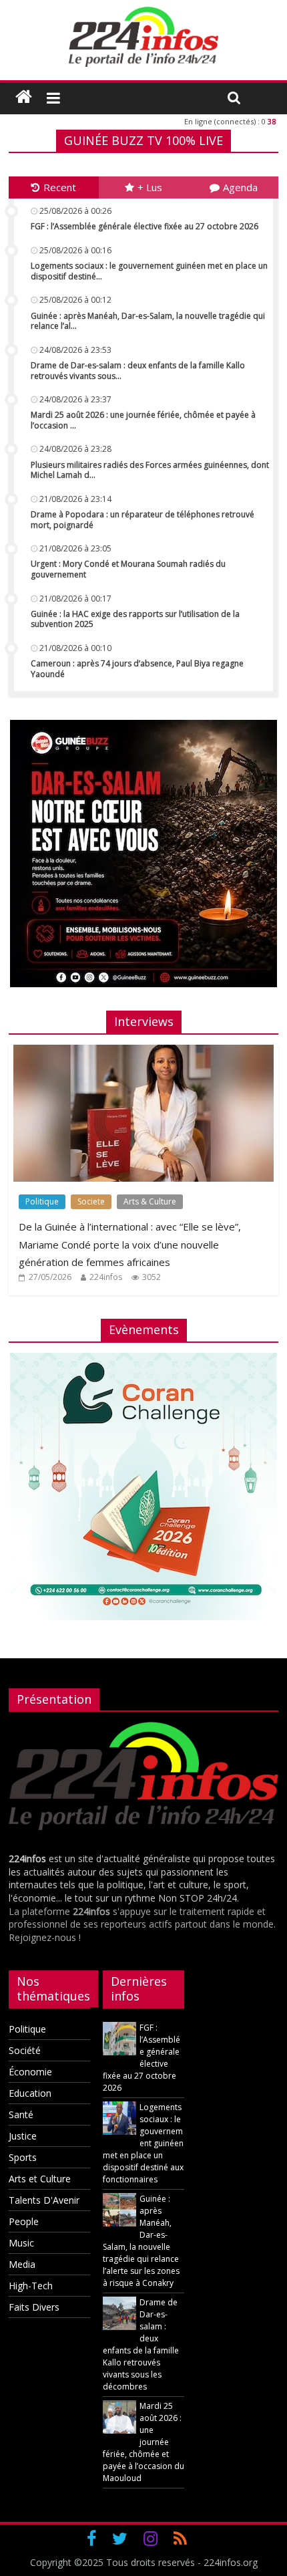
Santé (21, 2114)
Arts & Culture (150, 1201)
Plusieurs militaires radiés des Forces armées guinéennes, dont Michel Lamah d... (150, 470)
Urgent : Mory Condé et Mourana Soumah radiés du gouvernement (128, 569)
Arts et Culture (40, 2179)
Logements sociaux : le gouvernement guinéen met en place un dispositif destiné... (149, 271)
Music (21, 2243)
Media (22, 2264)
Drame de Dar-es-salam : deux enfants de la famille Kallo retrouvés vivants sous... (138, 371)
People (24, 2221)
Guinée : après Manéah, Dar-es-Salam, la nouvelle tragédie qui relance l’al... (148, 321)
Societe (91, 1201)
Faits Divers (34, 2307)
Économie (30, 2072)
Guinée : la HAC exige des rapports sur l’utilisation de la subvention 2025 (135, 619)
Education (30, 2093)
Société (25, 2050)
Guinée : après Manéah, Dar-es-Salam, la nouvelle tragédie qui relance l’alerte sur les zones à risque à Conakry (141, 2241)
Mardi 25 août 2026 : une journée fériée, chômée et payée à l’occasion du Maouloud (143, 2442)
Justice (23, 2136)
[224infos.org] (24, 97)
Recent (60, 187)
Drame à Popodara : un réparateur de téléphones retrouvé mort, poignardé (142, 520)
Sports (23, 2157)
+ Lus (150, 187)
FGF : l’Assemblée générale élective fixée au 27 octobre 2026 (145, 226)
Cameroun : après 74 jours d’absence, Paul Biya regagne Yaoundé (137, 669)
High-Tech (31, 2286)
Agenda (240, 187)
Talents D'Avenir (44, 2200)
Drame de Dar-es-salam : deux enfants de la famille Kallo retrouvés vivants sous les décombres (141, 2344)
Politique (42, 1201)
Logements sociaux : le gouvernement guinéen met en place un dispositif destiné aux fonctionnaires (143, 2143)
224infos (106, 1277)
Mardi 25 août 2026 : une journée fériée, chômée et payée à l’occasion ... (143, 420)
